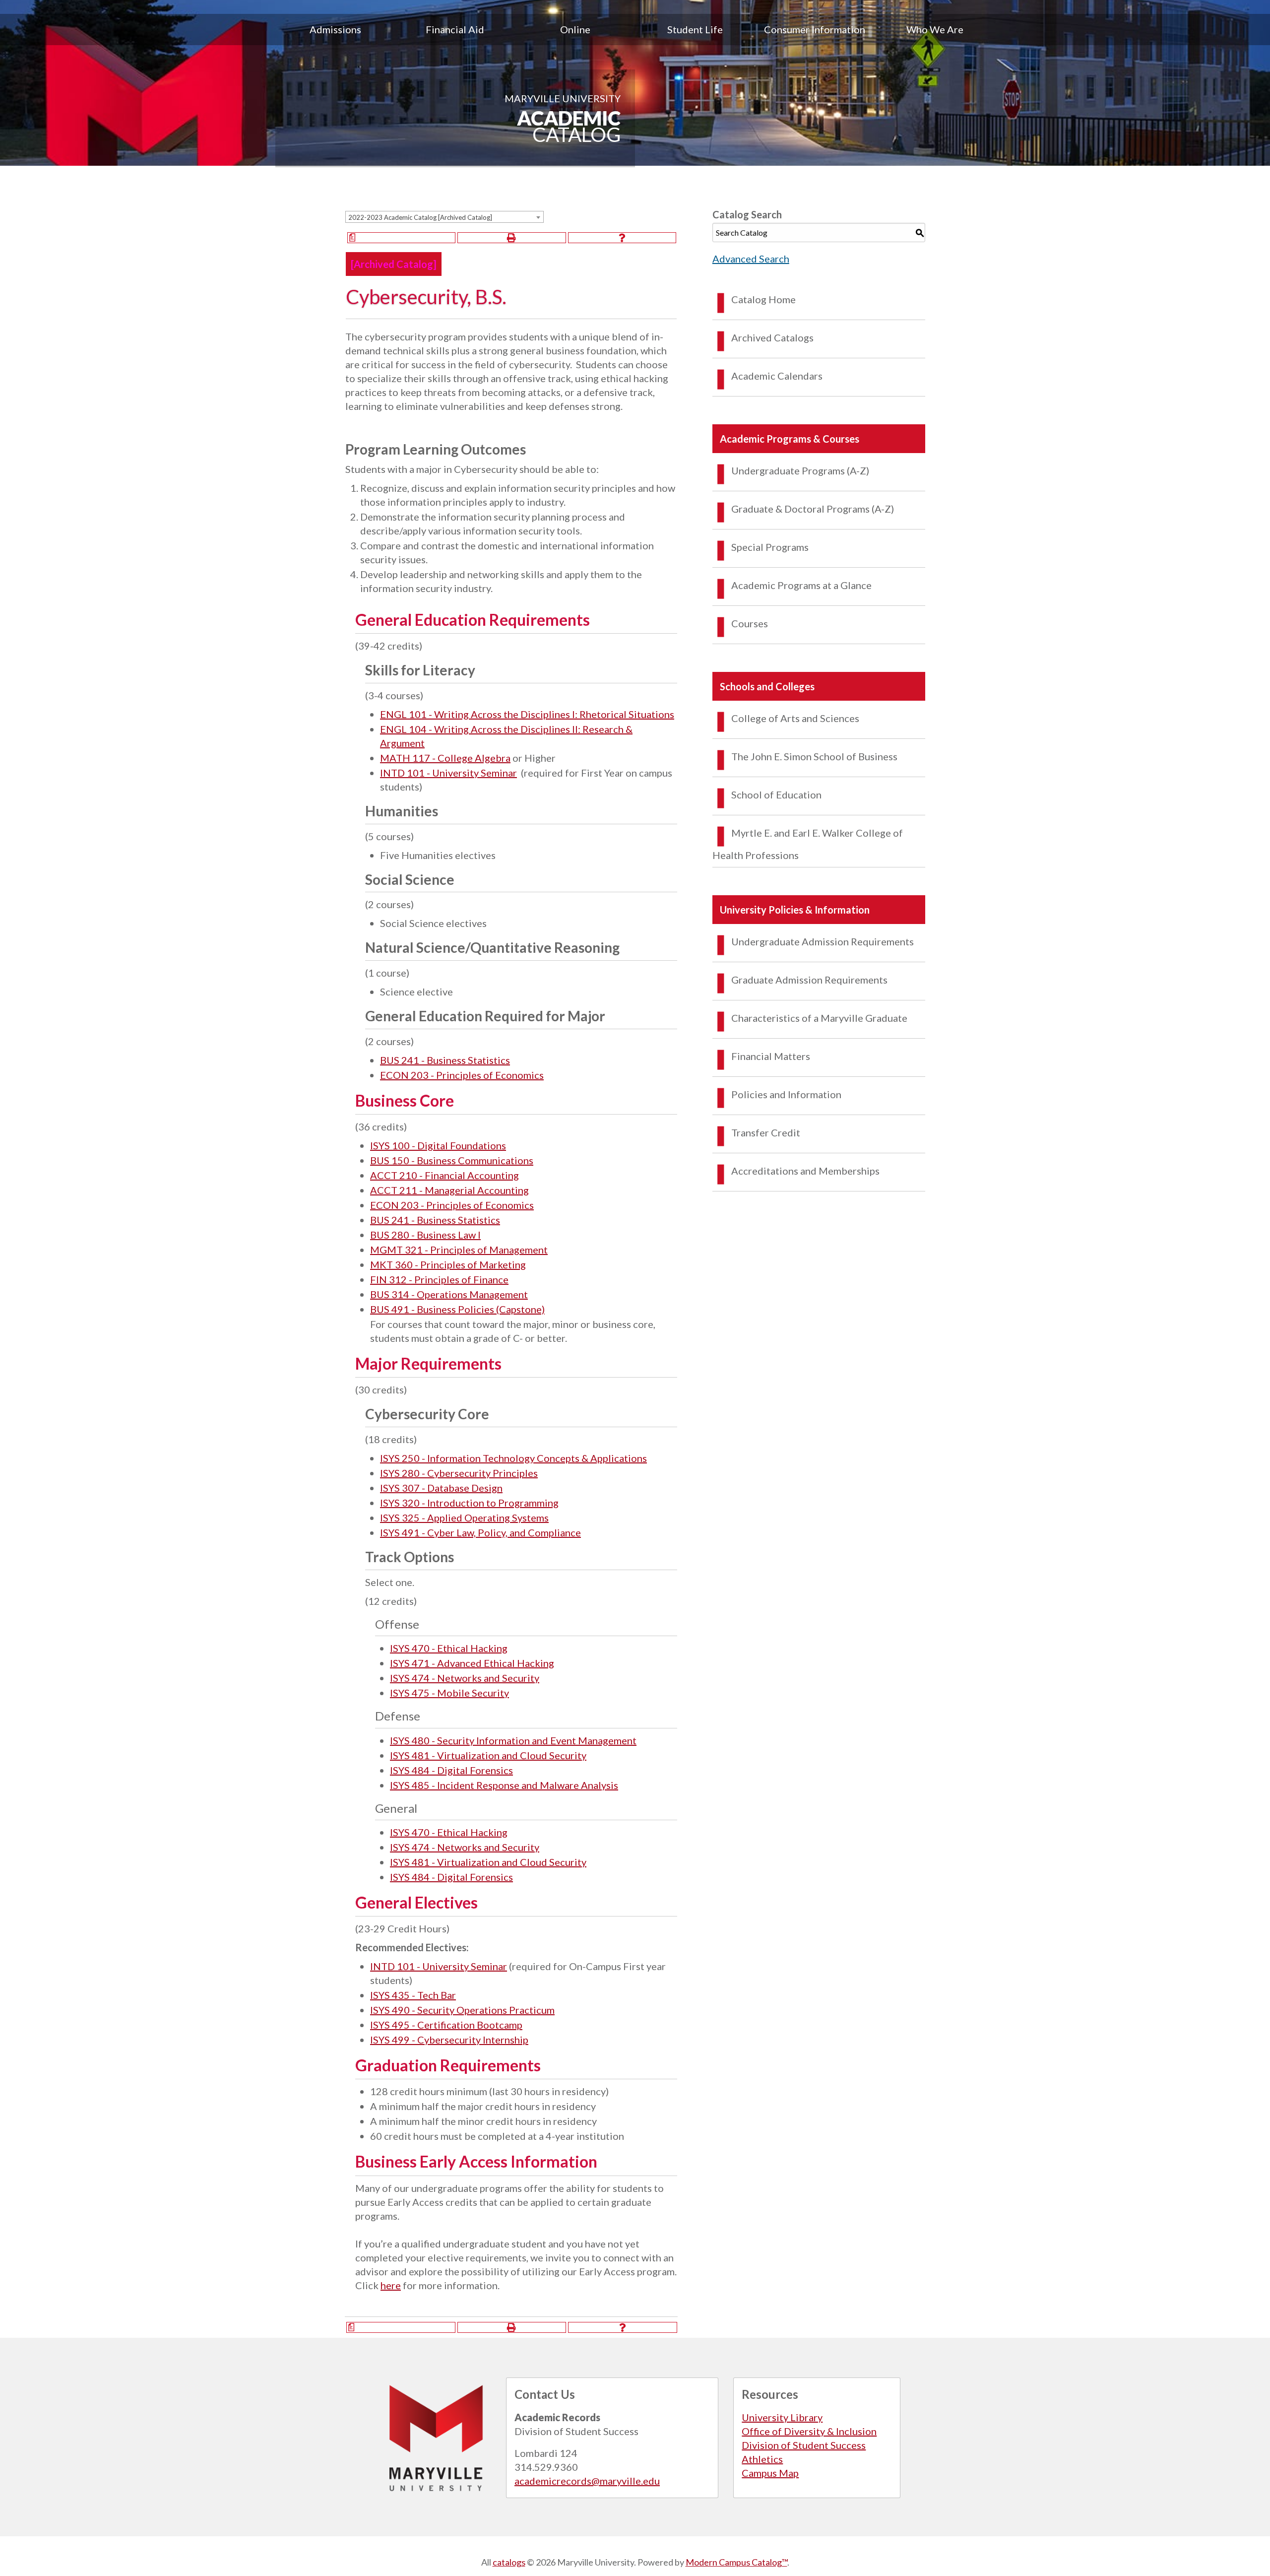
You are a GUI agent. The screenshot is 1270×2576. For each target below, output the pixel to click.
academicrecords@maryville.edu (587, 2481)
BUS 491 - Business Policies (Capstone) (457, 1309)
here (391, 2285)
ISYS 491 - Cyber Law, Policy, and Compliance (480, 1532)
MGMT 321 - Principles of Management (459, 1250)
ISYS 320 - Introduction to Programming (469, 1503)
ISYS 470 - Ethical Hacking (449, 1648)
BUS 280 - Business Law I (425, 1235)
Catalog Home (763, 299)
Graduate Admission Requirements (809, 980)
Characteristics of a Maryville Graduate (819, 1018)
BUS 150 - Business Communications (452, 1160)
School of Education (776, 794)
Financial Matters (771, 1056)
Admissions (335, 29)
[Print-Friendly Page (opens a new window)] (511, 238)
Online (575, 29)
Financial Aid (455, 29)
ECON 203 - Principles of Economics (462, 1075)
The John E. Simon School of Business (814, 756)
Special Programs (770, 547)
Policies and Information (786, 1094)
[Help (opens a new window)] (622, 238)
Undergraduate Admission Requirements (823, 941)
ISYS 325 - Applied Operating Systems (464, 1518)
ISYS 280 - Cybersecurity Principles (459, 1473)
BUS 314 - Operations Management (449, 1294)
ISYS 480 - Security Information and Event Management (513, 1740)
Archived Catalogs (772, 337)
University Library (782, 2417)
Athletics (762, 2459)
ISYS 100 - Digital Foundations (438, 1145)
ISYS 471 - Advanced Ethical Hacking (472, 1663)
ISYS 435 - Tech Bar (413, 1995)
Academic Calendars (777, 376)
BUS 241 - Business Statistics (445, 1060)
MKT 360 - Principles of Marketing (448, 1264)
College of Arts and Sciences (795, 718)
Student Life (695, 29)
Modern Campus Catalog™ (736, 2562)
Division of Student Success (804, 2445)
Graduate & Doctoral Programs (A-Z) (813, 509)
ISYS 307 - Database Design (441, 1488)
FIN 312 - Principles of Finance (439, 1279)
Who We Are (935, 29)
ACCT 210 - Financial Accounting (444, 1175)
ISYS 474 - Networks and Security (465, 1678)
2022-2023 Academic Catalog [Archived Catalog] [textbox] (420, 217)
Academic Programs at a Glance (801, 585)
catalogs (509, 2562)
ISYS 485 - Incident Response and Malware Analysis (504, 1785)
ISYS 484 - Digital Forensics (451, 1770)
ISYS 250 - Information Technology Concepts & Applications (513, 1458)
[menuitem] (335, 29)
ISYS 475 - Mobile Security (449, 1693)
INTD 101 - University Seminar (448, 773)
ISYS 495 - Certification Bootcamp (446, 2025)
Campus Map (770, 2473)
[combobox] (444, 217)
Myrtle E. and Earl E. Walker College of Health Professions (808, 844)
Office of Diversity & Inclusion (809, 2431)
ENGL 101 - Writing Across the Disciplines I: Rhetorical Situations (527, 714)
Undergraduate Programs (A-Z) (800, 470)
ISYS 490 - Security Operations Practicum (462, 2010)
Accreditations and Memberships (805, 1171)
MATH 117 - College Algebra (445, 758)
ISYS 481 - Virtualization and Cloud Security (488, 1755)
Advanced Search (751, 259)
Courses (750, 623)
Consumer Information (815, 29)
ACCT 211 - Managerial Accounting (449, 1190)
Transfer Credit (766, 1132)
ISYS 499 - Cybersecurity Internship (449, 2040)
